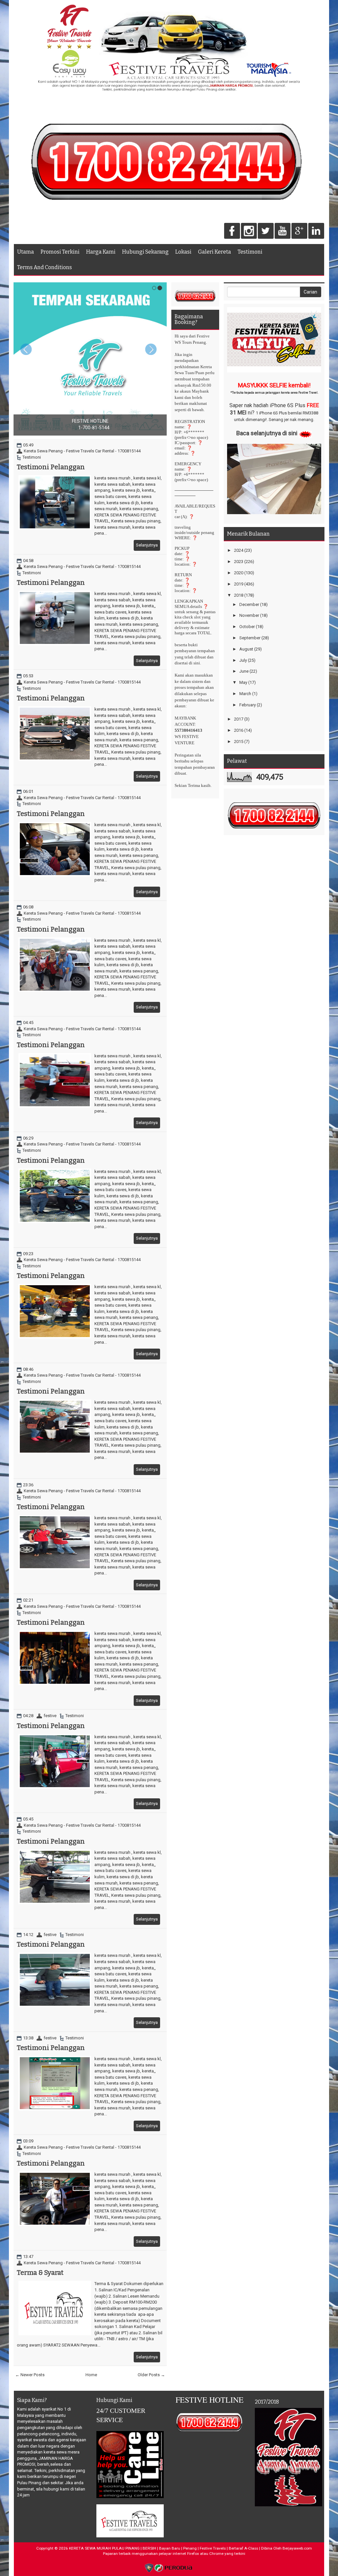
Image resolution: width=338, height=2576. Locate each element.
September (250, 638)
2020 (239, 573)
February (248, 705)
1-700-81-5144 (94, 428)
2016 (239, 730)
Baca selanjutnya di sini (267, 433)
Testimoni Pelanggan (51, 467)
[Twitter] (266, 231)
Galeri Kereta (215, 252)
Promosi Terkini (60, 252)
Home (91, 2375)
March (245, 694)
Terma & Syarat (40, 2273)
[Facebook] (232, 231)
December (249, 604)
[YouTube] (283, 231)
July (243, 660)
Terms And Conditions (45, 267)
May (243, 682)
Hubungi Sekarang (145, 252)
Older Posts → (151, 2375)
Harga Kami (101, 252)
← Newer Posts (30, 2375)
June (244, 671)
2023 (239, 562)
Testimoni (250, 252)
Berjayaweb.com (297, 2548)
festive (50, 1716)
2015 (239, 741)
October (247, 627)
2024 (239, 550)
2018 (239, 595)
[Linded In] (316, 231)
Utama (26, 252)
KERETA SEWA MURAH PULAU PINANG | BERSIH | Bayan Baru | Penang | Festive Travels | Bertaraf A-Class (164, 2548)
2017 (239, 719)
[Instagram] (249, 231)
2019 (239, 584)
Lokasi (183, 252)
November (249, 615)
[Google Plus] (299, 231)
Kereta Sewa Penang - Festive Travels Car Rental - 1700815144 (82, 451)
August (246, 649)
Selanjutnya (147, 545)
